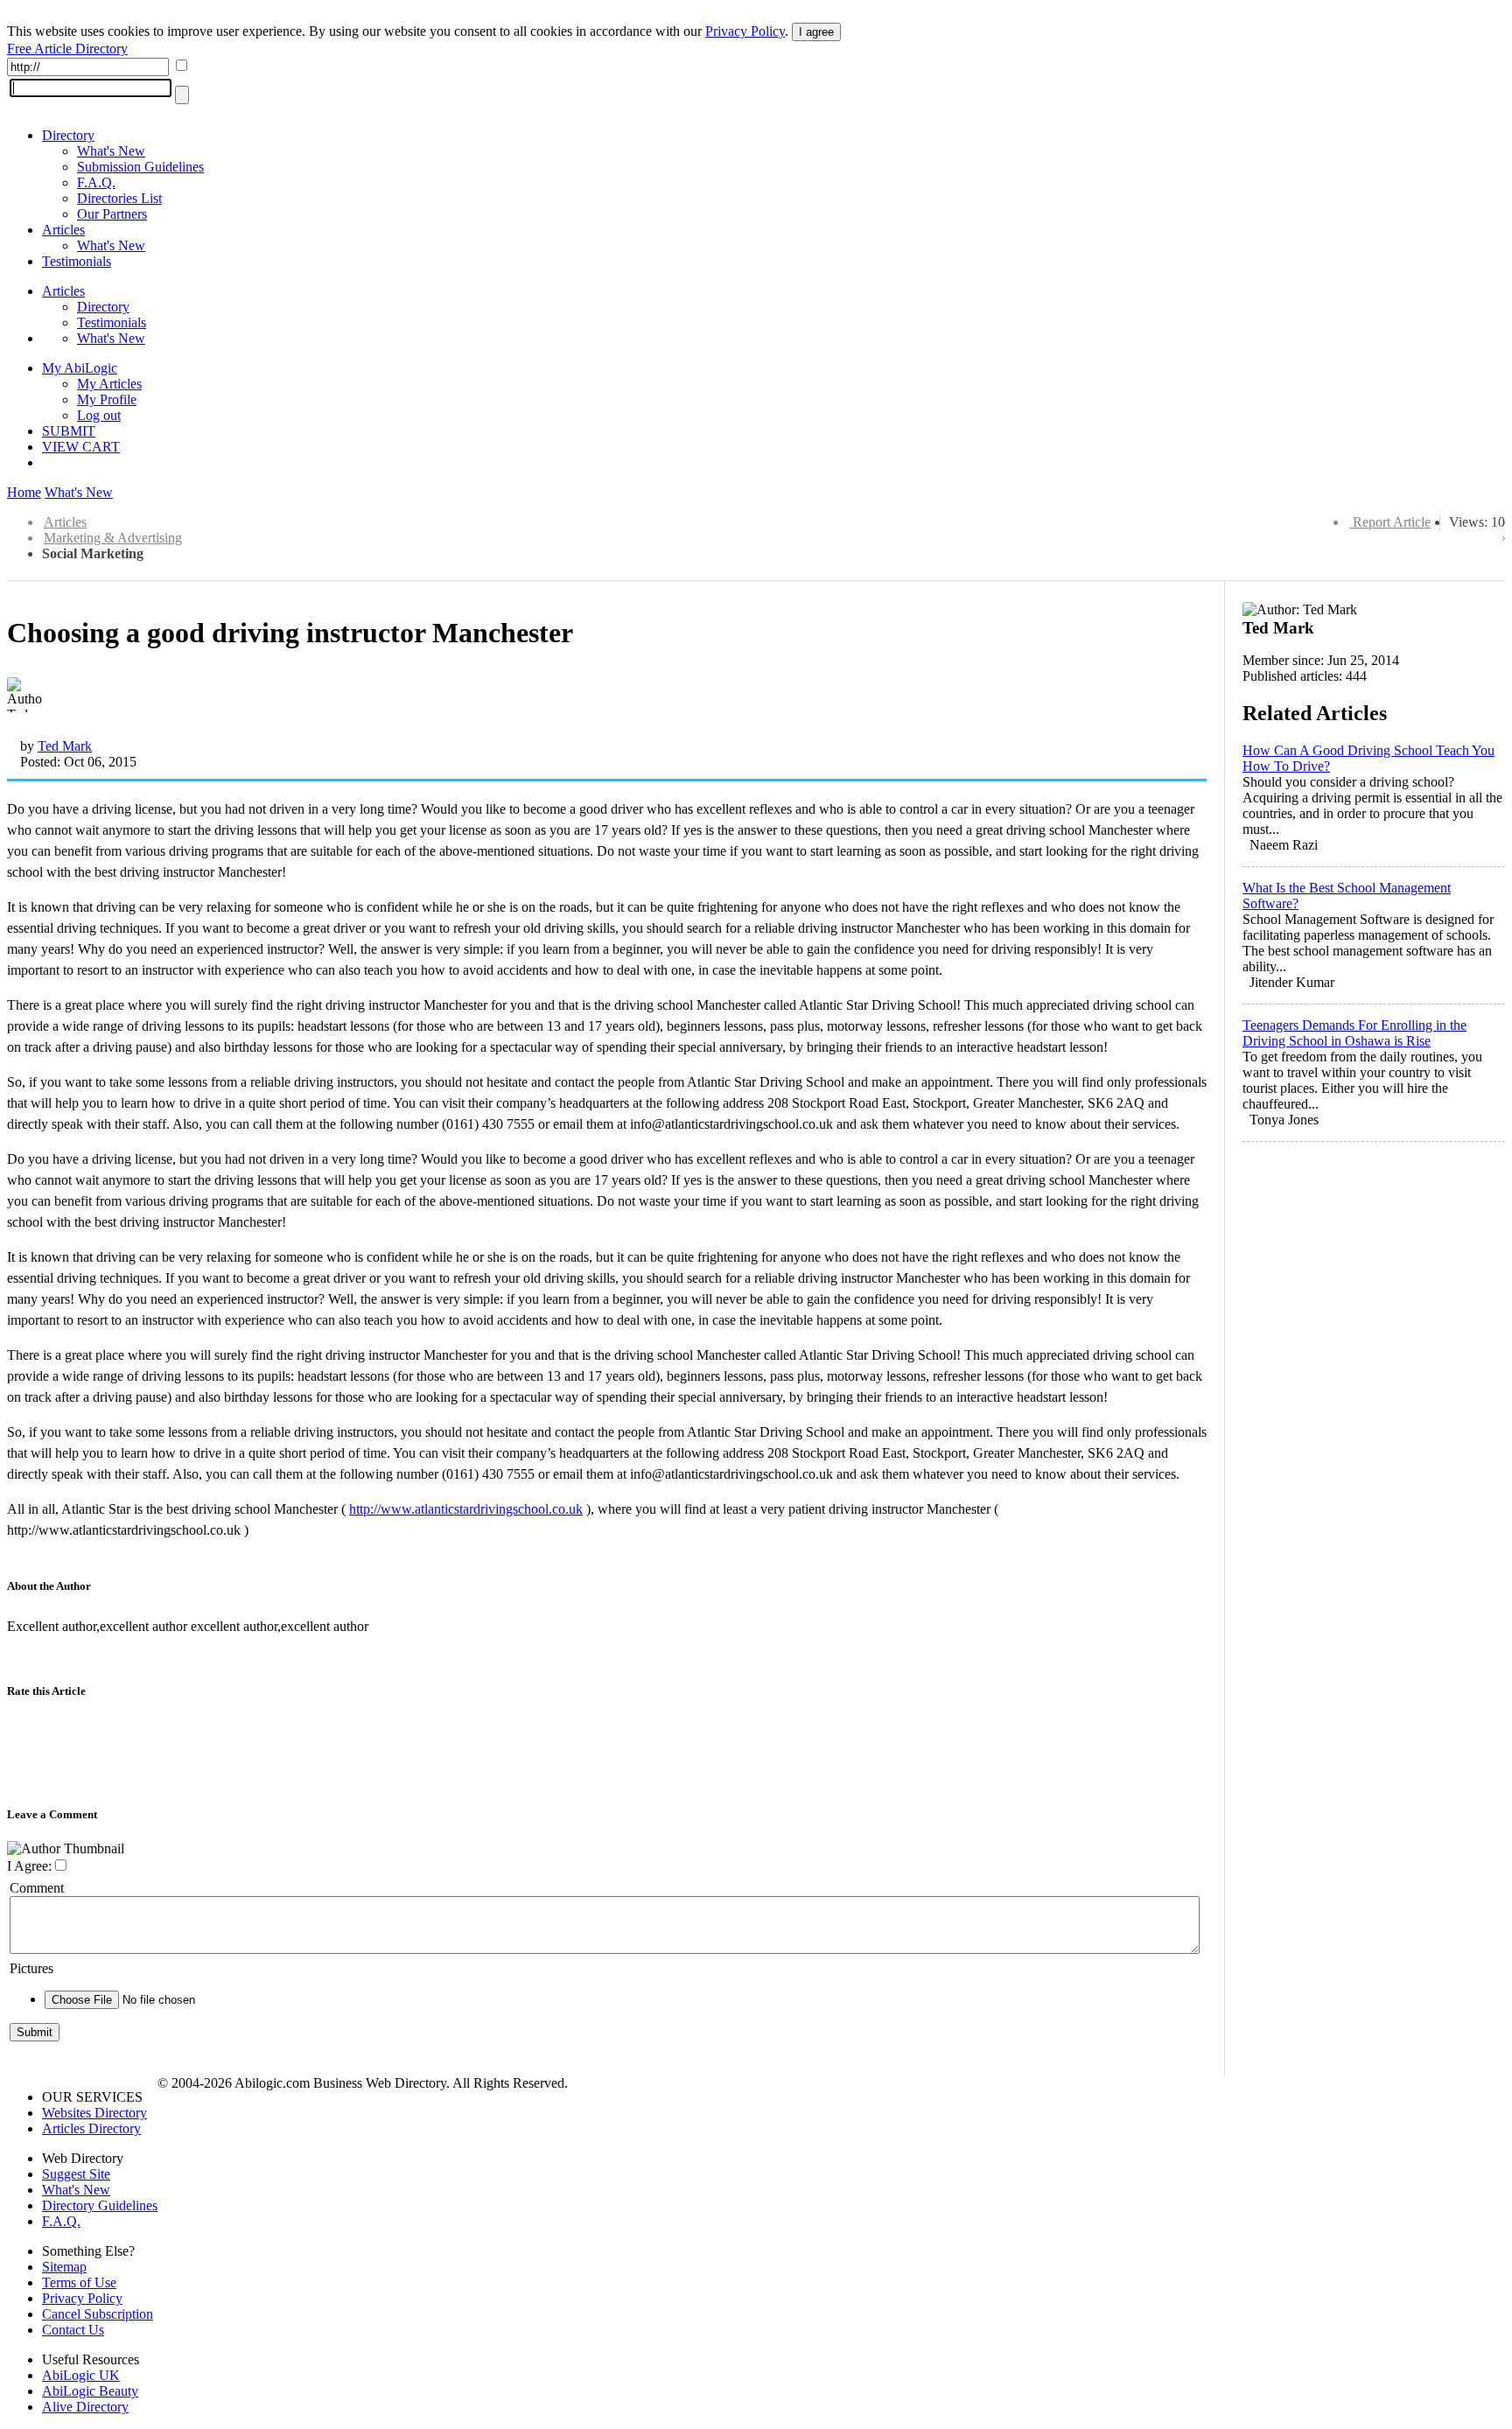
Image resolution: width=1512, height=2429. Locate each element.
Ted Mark (65, 746)
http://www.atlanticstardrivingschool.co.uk (466, 1509)
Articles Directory (91, 2128)
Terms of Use (79, 2282)
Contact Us (73, 2330)
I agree (816, 32)
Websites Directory (94, 2113)
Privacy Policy (745, 31)
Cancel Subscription (98, 2314)
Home (24, 492)
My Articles (109, 384)
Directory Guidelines (100, 2205)
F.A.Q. (96, 182)
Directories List (119, 198)
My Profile (107, 399)
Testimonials (77, 261)
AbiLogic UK (81, 2375)
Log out (99, 415)
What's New (111, 151)
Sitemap (64, 2267)
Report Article (1392, 522)
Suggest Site (76, 2174)
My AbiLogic (80, 368)
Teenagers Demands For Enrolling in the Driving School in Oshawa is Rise (1354, 1033)
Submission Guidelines (140, 167)
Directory (68, 135)
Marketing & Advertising (113, 538)
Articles (63, 230)
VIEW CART (81, 447)
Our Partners (112, 214)
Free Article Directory (67, 49)
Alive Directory (85, 2407)
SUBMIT (69, 431)
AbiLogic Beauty (90, 2391)
